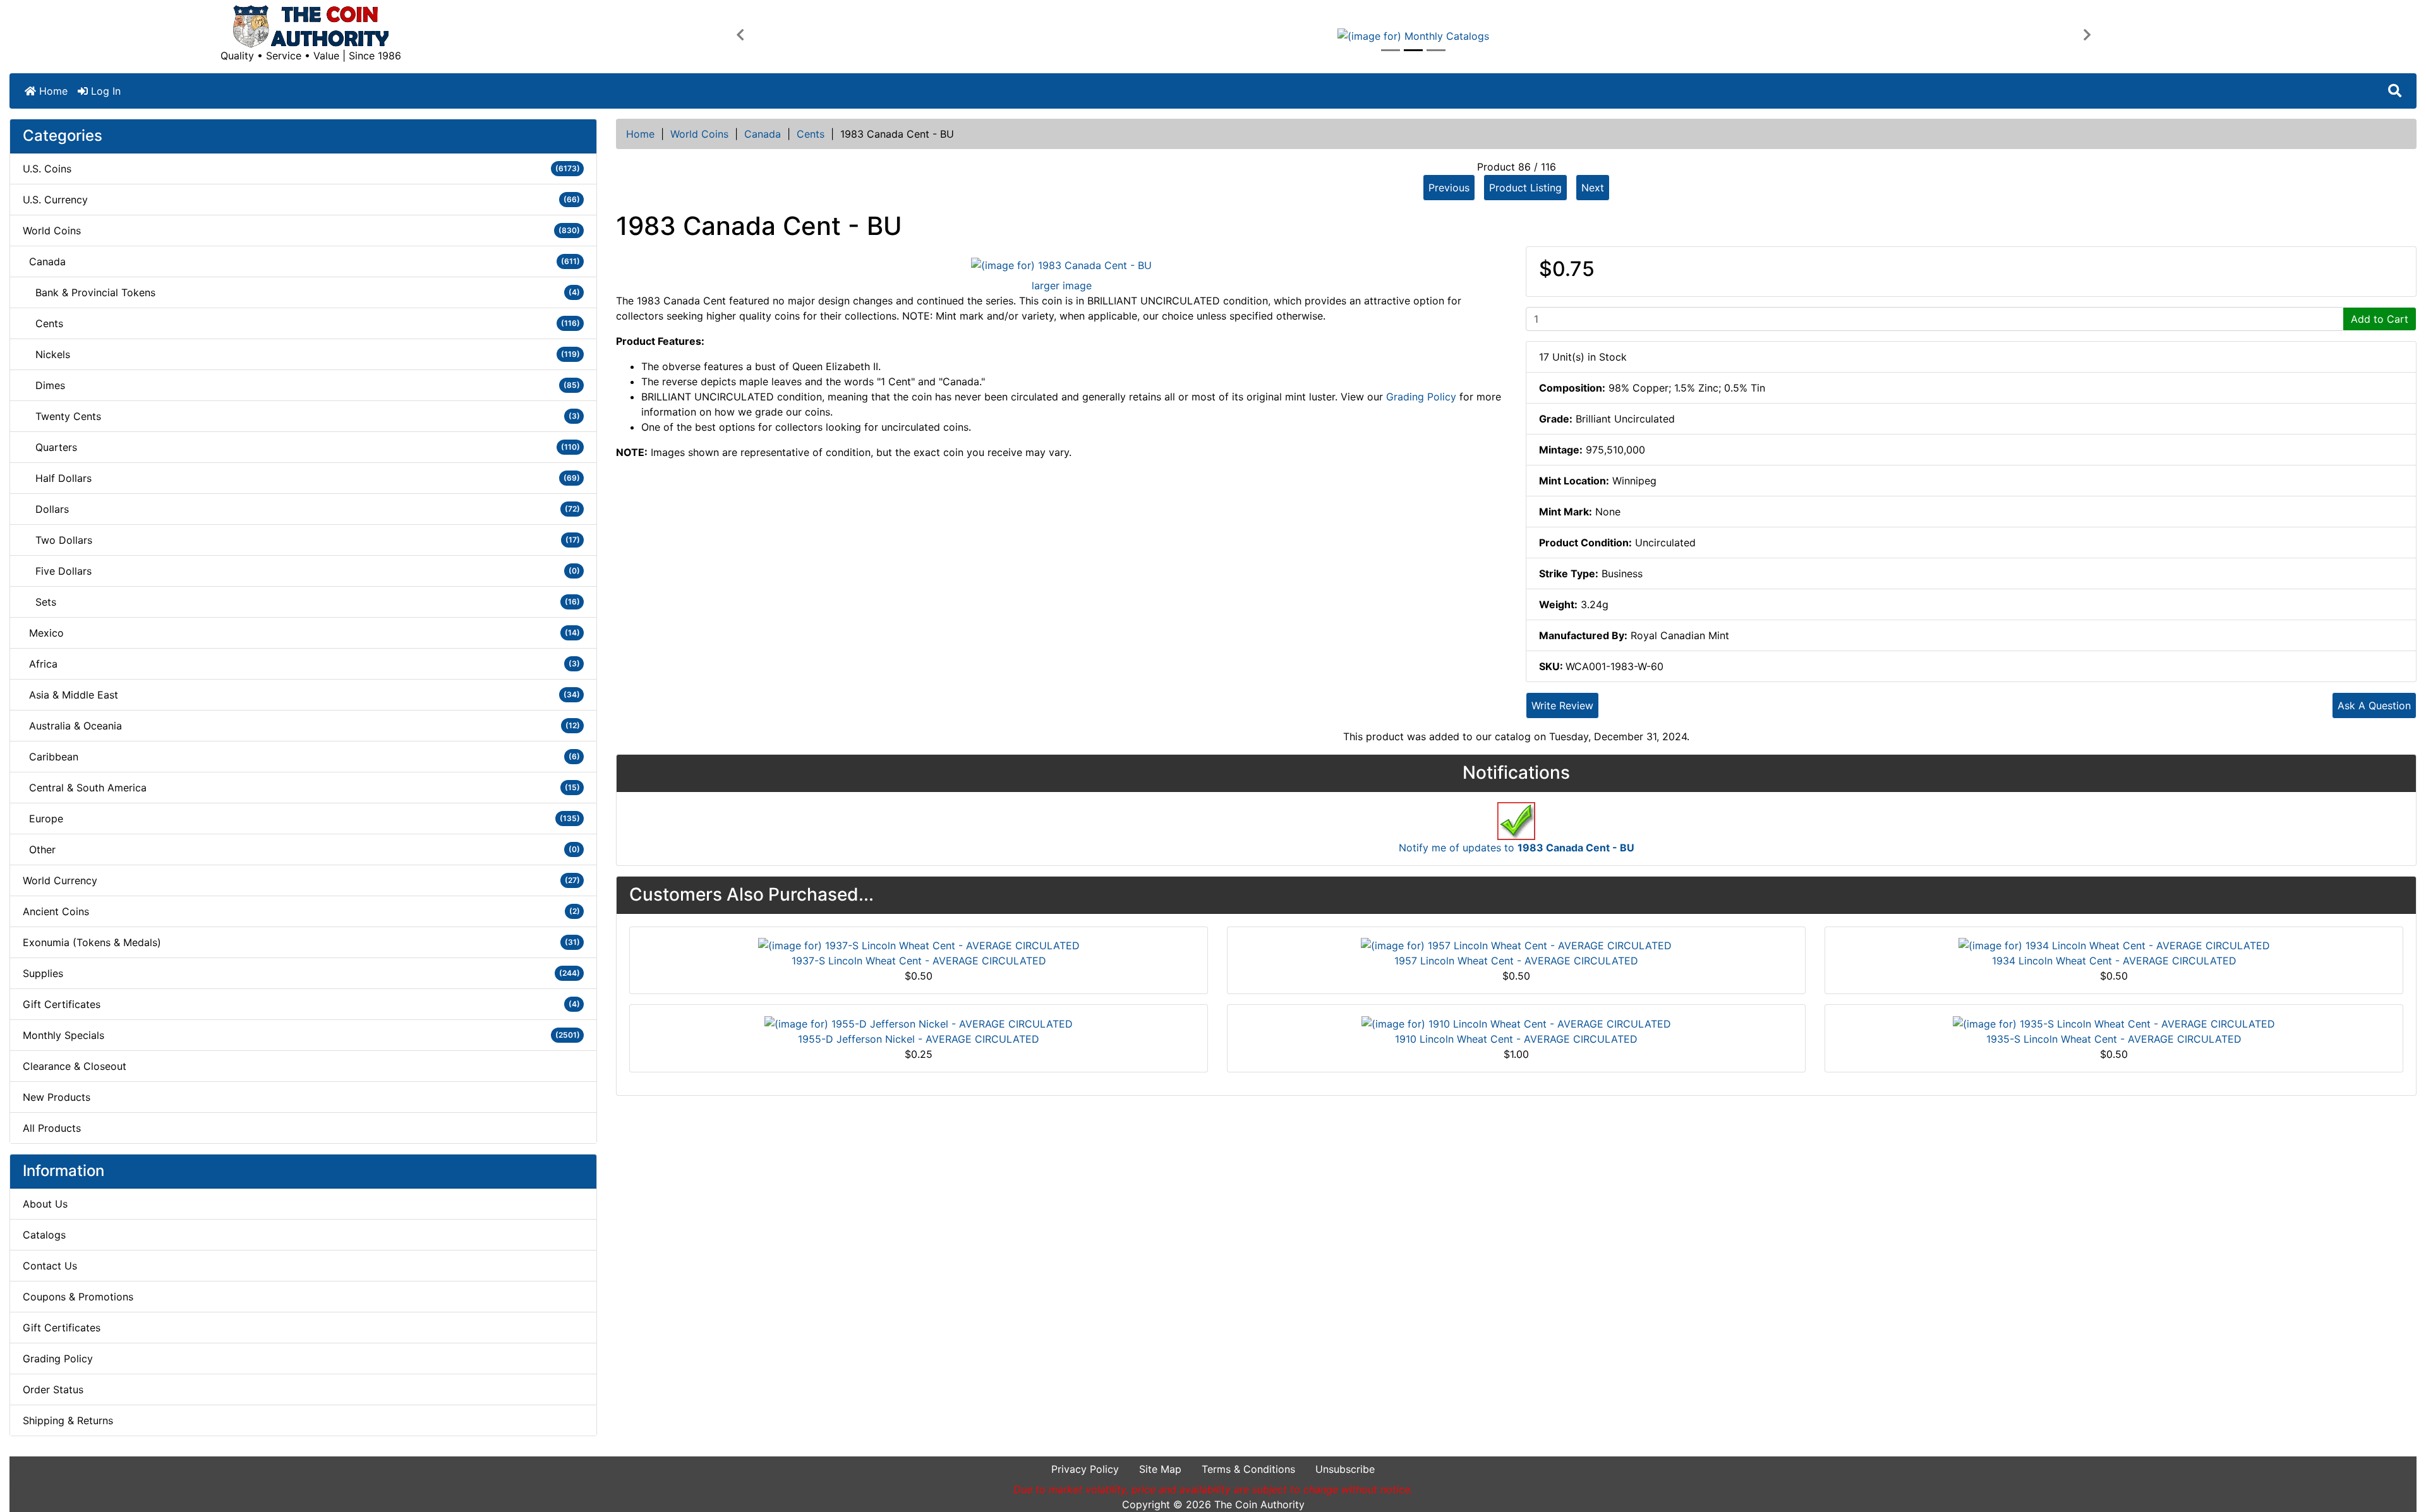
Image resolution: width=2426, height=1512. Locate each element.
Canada (763, 134)
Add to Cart (2380, 319)
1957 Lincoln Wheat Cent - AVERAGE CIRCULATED (1516, 961)
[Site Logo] (311, 27)
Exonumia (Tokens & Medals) (301, 942)
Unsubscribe (1345, 1469)
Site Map (1160, 1469)
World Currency (301, 880)
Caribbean (301, 757)
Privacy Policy (1085, 1469)
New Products (57, 1097)
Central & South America (301, 788)
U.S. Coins (301, 169)
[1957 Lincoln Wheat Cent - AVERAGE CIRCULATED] (1516, 945)
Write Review (1562, 705)
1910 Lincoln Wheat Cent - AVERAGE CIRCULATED (1516, 1039)
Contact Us (50, 1266)
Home (52, 91)
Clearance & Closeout (75, 1066)
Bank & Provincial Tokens (301, 292)
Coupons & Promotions (78, 1297)
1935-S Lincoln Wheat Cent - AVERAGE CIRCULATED (2114, 1039)
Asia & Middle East (301, 695)
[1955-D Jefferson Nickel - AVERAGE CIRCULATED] (919, 1023)
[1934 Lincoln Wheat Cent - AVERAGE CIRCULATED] (2114, 945)
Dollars (301, 509)
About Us (45, 1204)
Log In (104, 91)
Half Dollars (301, 478)
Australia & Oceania (301, 726)
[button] (740, 35)
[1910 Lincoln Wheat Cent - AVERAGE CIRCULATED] (1516, 1023)
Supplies (301, 973)
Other (301, 849)
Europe (301, 819)
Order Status (53, 1389)
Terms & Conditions (1248, 1469)
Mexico (301, 633)
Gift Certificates (301, 1004)
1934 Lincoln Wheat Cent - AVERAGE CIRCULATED (2114, 961)
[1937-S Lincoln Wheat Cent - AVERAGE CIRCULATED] (919, 945)
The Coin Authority (1259, 1504)
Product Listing (1525, 188)
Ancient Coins (301, 911)
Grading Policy (58, 1359)
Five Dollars (301, 571)
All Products (52, 1128)
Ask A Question (2374, 705)
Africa (301, 664)
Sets (301, 602)
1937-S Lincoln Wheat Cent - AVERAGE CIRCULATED (919, 961)
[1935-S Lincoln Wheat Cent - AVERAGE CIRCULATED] (2114, 1023)
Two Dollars (301, 540)
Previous (1449, 188)
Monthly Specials (301, 1035)
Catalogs (44, 1235)
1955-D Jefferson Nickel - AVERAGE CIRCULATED (919, 1039)
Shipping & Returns (68, 1420)
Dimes (301, 385)
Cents (811, 134)
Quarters (301, 447)
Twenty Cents (301, 416)
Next (1593, 188)
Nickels (301, 354)
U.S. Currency (301, 200)
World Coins (699, 134)
